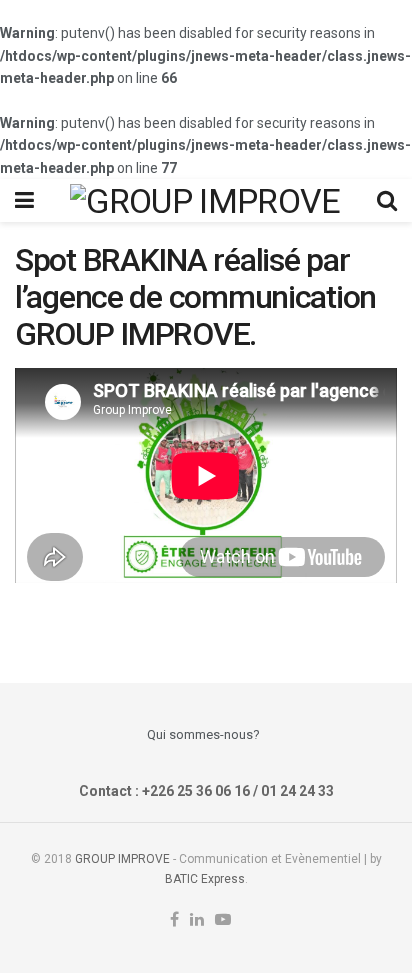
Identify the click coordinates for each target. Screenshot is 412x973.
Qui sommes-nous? (203, 734)
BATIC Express (205, 879)
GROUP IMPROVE (122, 859)
